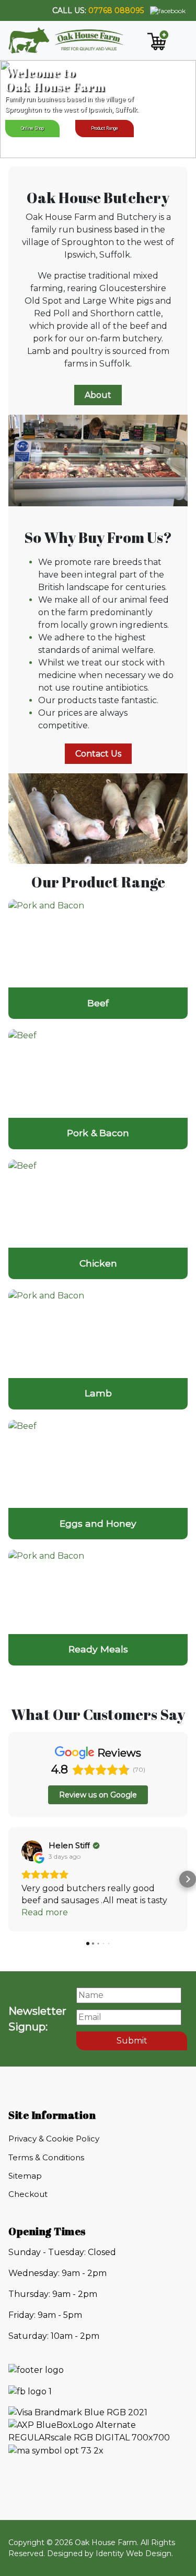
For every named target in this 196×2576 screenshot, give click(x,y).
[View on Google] (32, 1851)
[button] (8, 1885)
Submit (132, 2053)
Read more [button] (45, 1924)
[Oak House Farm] (66, 40)
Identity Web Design (134, 2566)
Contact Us (98, 754)
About (98, 395)
